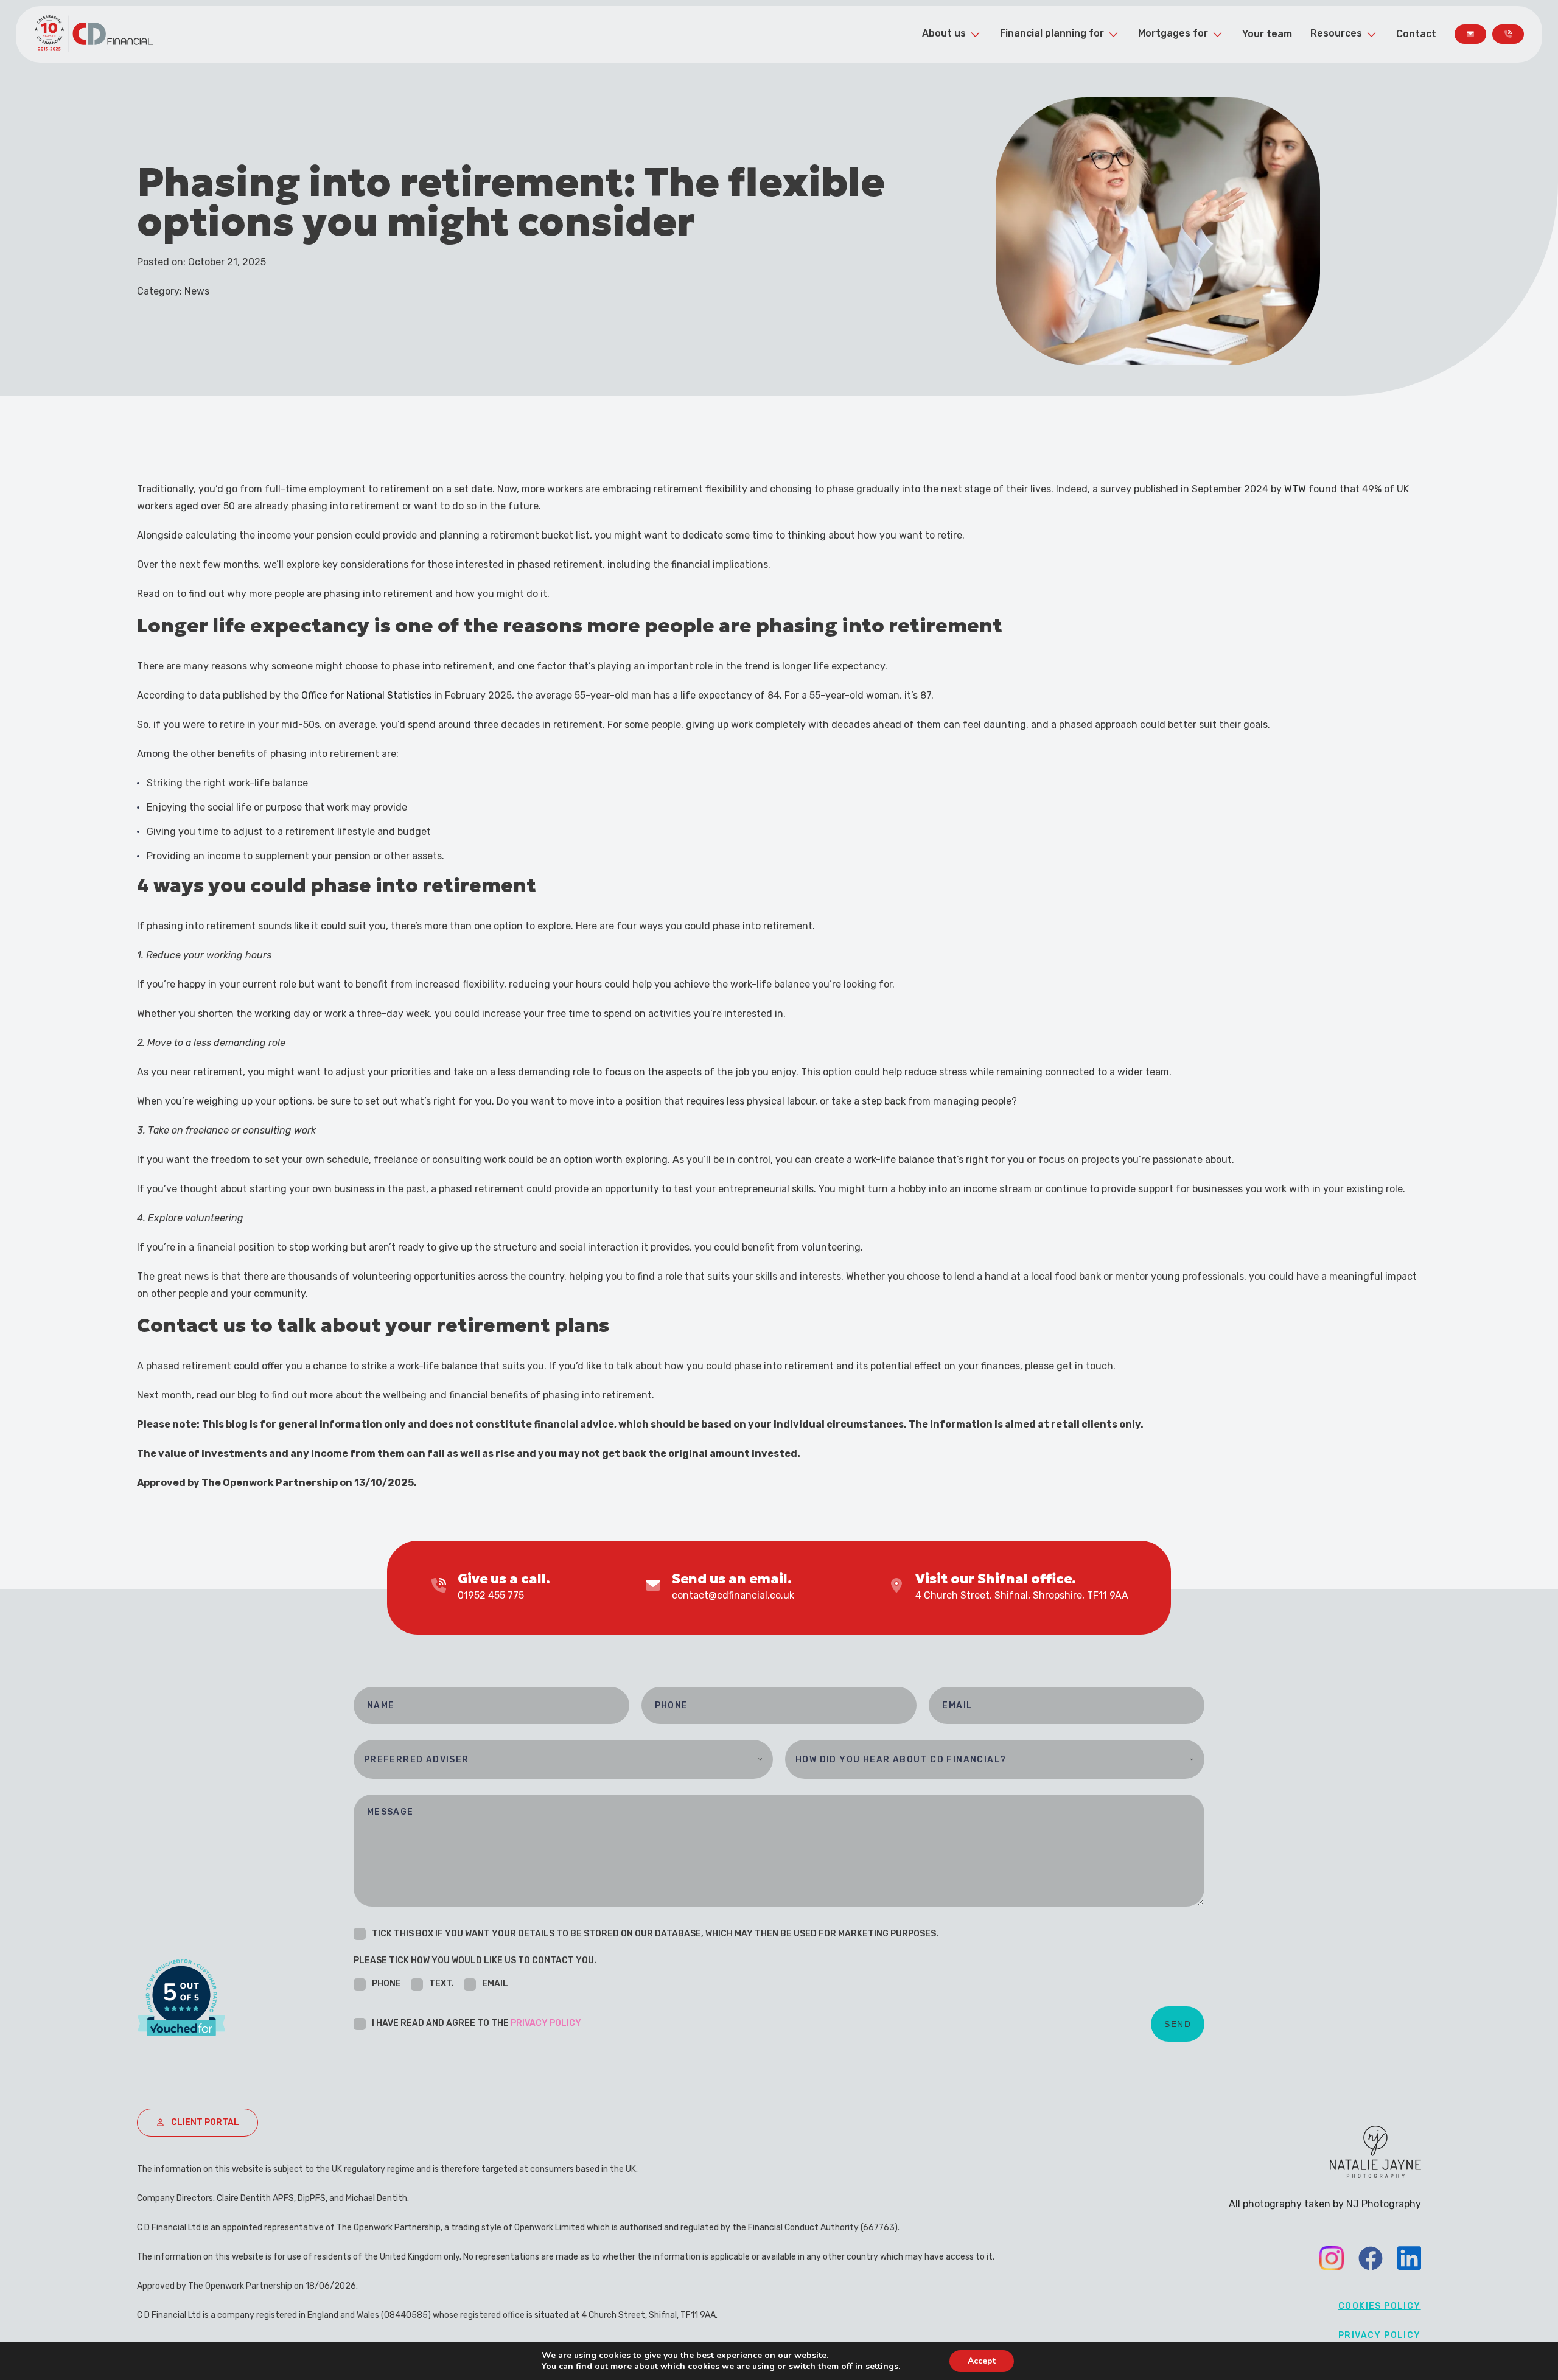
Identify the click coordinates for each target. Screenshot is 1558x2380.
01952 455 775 (491, 1595)
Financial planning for (1052, 33)
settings (882, 2367)
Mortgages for (1173, 33)
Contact (1416, 34)
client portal (205, 2122)
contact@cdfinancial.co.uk (733, 1595)
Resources (1336, 33)
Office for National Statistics (366, 695)
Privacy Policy (1380, 2335)
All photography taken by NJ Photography (1325, 2204)
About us (944, 33)
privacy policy (546, 2023)
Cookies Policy (1380, 2306)
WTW (1295, 489)
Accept (982, 2361)
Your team (1267, 34)
